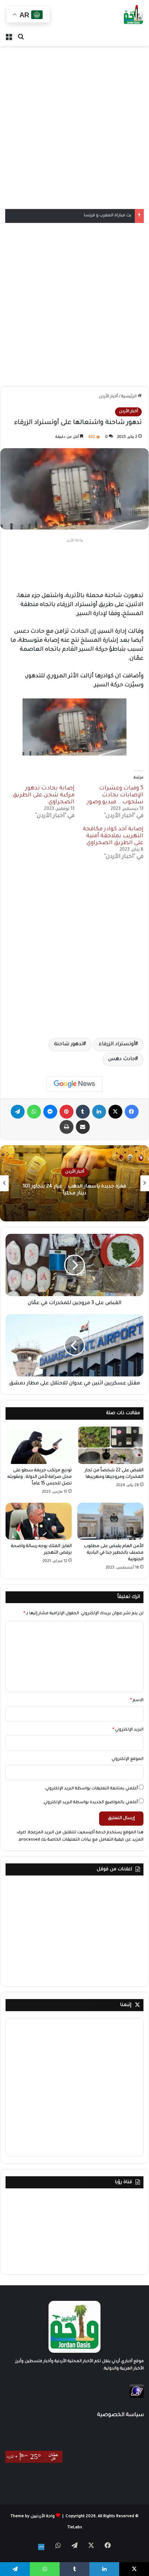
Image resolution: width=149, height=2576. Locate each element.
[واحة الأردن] (133, 15)
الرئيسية (129, 397)
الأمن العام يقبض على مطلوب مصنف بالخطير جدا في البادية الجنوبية (114, 1553)
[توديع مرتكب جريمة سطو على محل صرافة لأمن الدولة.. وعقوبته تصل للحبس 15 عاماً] (39, 1445)
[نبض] (41, 2547)
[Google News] (74, 1084)
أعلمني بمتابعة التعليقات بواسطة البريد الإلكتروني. (91, 1789)
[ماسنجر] (50, 1112)
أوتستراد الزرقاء (117, 1045)
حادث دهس (122, 1059)
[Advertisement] (74, 127)
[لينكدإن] (99, 1112)
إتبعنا (126, 2005)
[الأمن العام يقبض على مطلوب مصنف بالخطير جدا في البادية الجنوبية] (110, 1521)
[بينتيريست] (67, 1112)
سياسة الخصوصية (120, 2415)
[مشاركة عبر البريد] (83, 1127)
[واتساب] (34, 1112)
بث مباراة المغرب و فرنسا (108, 216)
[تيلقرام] (18, 1112)
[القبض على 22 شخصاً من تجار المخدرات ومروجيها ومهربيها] (110, 1445)
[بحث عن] (21, 37)
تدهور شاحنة (69, 1045)
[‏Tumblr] (83, 1112)
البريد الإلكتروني (128, 1730)
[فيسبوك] (132, 1112)
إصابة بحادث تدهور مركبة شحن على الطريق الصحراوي (44, 795)
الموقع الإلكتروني (128, 1759)
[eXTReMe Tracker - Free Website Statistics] (137, 2397)
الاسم (137, 1701)
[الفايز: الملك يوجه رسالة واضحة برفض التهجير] (39, 1521)
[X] (115, 1112)
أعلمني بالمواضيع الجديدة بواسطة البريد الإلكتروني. (90, 1803)
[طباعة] (67, 1127)
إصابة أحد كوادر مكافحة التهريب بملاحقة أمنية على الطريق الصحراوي (113, 836)
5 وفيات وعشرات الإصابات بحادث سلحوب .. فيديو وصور (115, 795)
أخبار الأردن (108, 397)
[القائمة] (9, 37)
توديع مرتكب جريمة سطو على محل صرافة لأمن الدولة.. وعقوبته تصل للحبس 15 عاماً (40, 1477)
